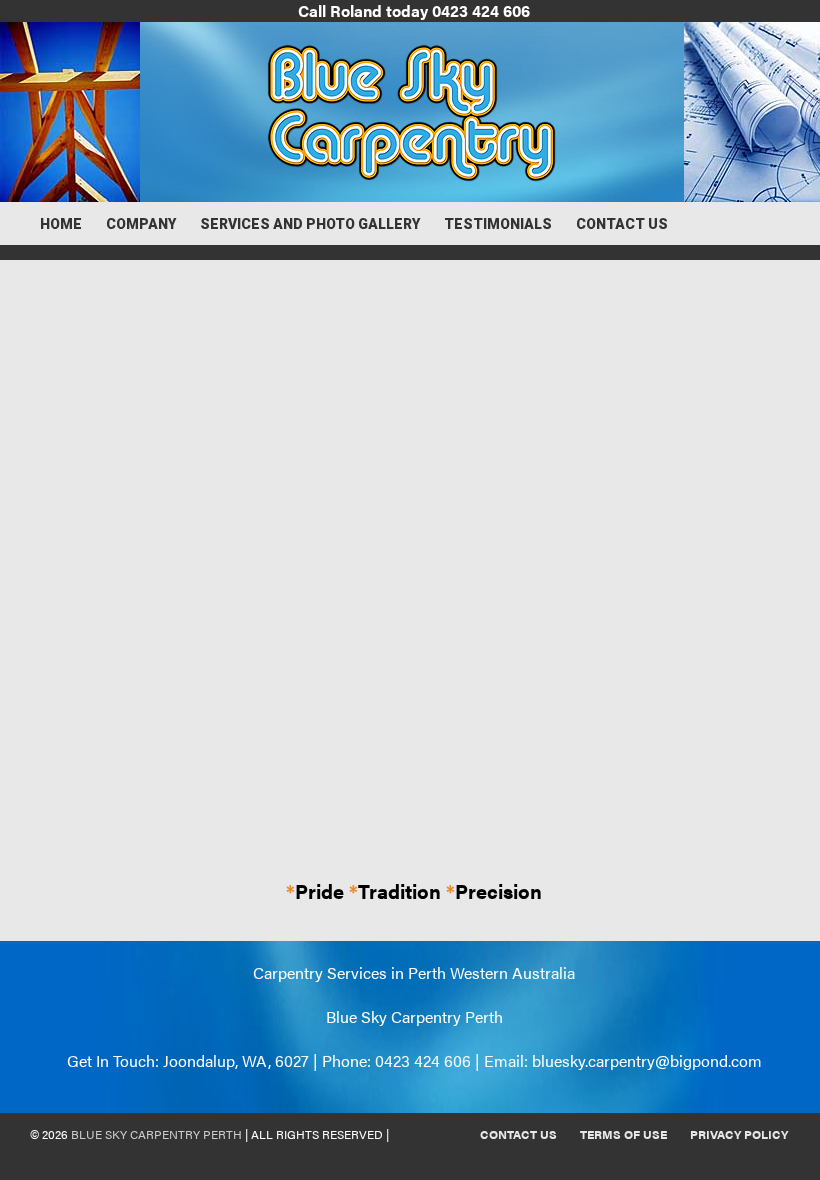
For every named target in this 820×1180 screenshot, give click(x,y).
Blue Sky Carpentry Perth (156, 1134)
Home (61, 224)
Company (141, 224)
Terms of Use (623, 1134)
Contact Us (622, 224)
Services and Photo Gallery (310, 224)
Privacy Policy (739, 1134)
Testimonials (498, 224)
